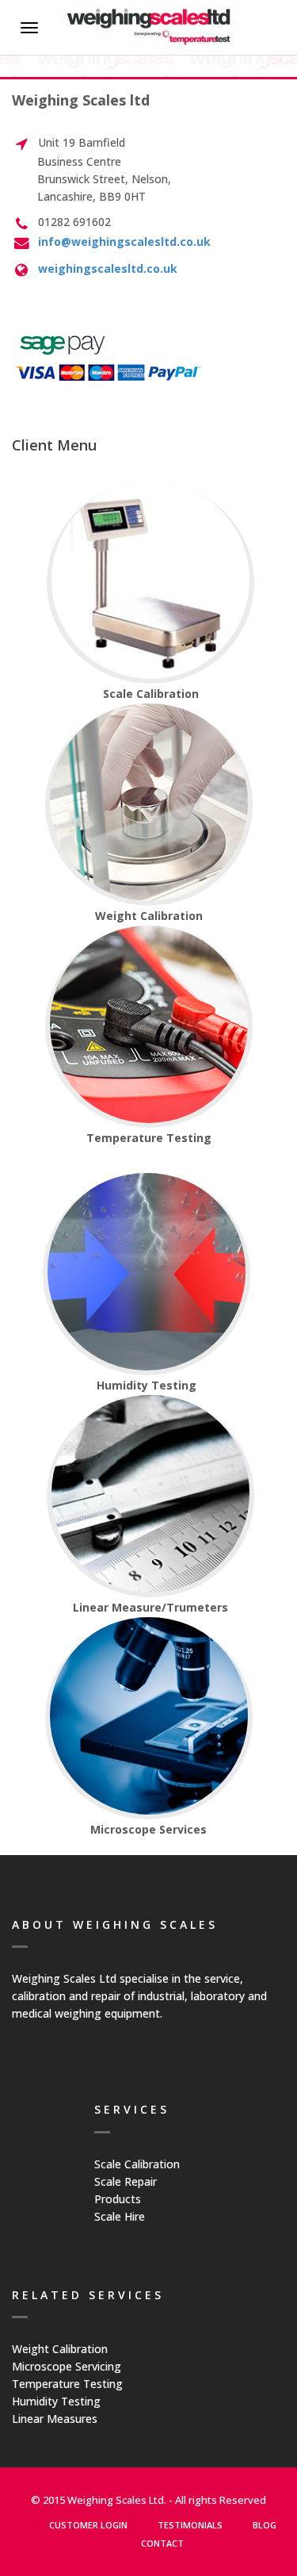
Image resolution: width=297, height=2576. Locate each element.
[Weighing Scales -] (148, 27)
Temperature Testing (67, 2384)
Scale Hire (120, 2216)
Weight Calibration (60, 2349)
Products (118, 2199)
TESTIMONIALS (190, 2525)
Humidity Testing (56, 2401)
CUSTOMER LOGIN (88, 2525)
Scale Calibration (137, 2164)
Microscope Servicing (67, 2366)
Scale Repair (126, 2181)
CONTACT (162, 2543)
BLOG (265, 2525)
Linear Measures (55, 2419)
